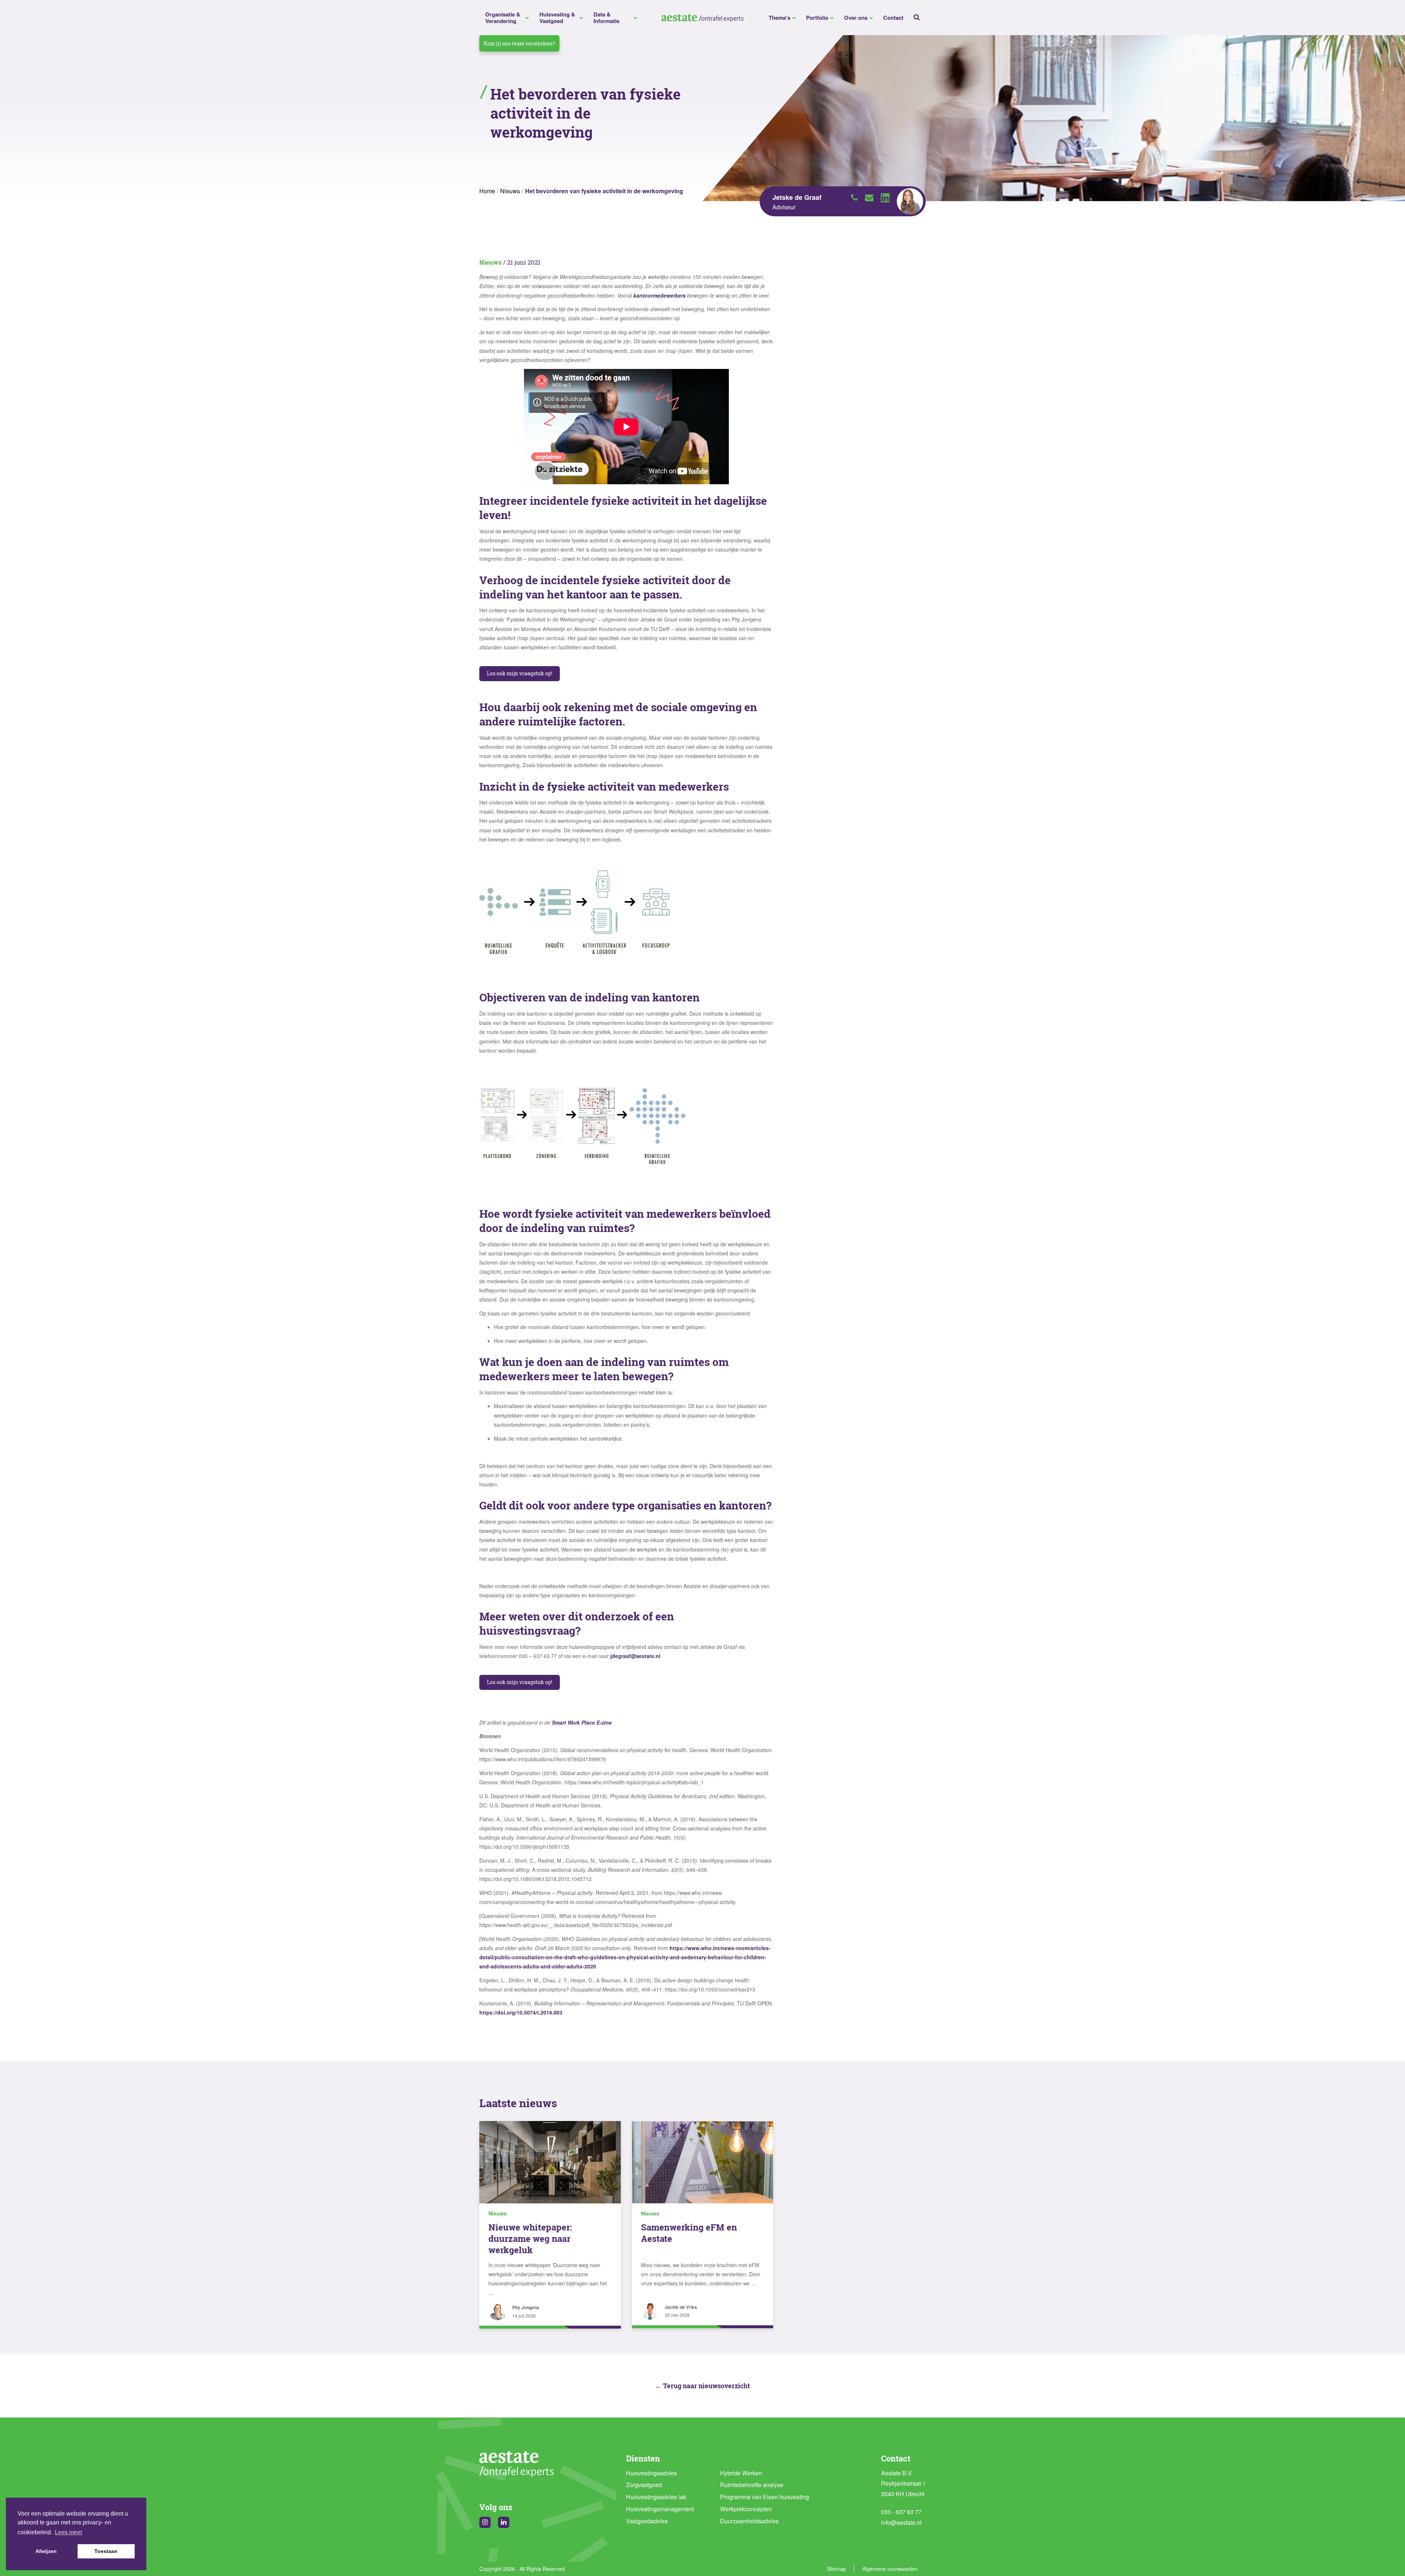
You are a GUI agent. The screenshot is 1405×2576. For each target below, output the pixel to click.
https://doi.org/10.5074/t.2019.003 (521, 2012)
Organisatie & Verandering (503, 18)
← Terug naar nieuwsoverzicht (702, 2386)
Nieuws (510, 191)
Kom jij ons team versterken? (519, 43)
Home (487, 191)
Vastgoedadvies (647, 2521)
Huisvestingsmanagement (660, 2509)
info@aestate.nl (901, 2522)
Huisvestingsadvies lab (656, 2497)
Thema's (780, 18)
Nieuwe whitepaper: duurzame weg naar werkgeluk (530, 2239)
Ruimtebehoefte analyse (752, 2485)
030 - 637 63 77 (901, 2512)
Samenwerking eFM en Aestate (689, 2233)
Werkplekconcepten (746, 2509)
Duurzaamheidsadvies (749, 2521)
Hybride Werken (741, 2473)
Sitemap (836, 2569)
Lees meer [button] (69, 2532)
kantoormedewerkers (660, 295)
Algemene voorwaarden (890, 2569)
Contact (893, 18)
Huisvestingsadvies (651, 2473)
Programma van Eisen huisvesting (765, 2497)
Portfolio (817, 18)
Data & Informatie (606, 18)
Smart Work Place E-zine (582, 1722)
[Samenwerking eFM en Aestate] (703, 2162)
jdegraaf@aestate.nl (635, 1656)
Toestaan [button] (106, 2551)
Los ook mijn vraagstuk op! (520, 673)
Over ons (856, 18)
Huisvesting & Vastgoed (557, 18)
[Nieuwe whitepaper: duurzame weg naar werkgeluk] (550, 2162)
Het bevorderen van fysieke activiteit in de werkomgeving (604, 191)
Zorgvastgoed (644, 2485)
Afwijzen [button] (46, 2551)
